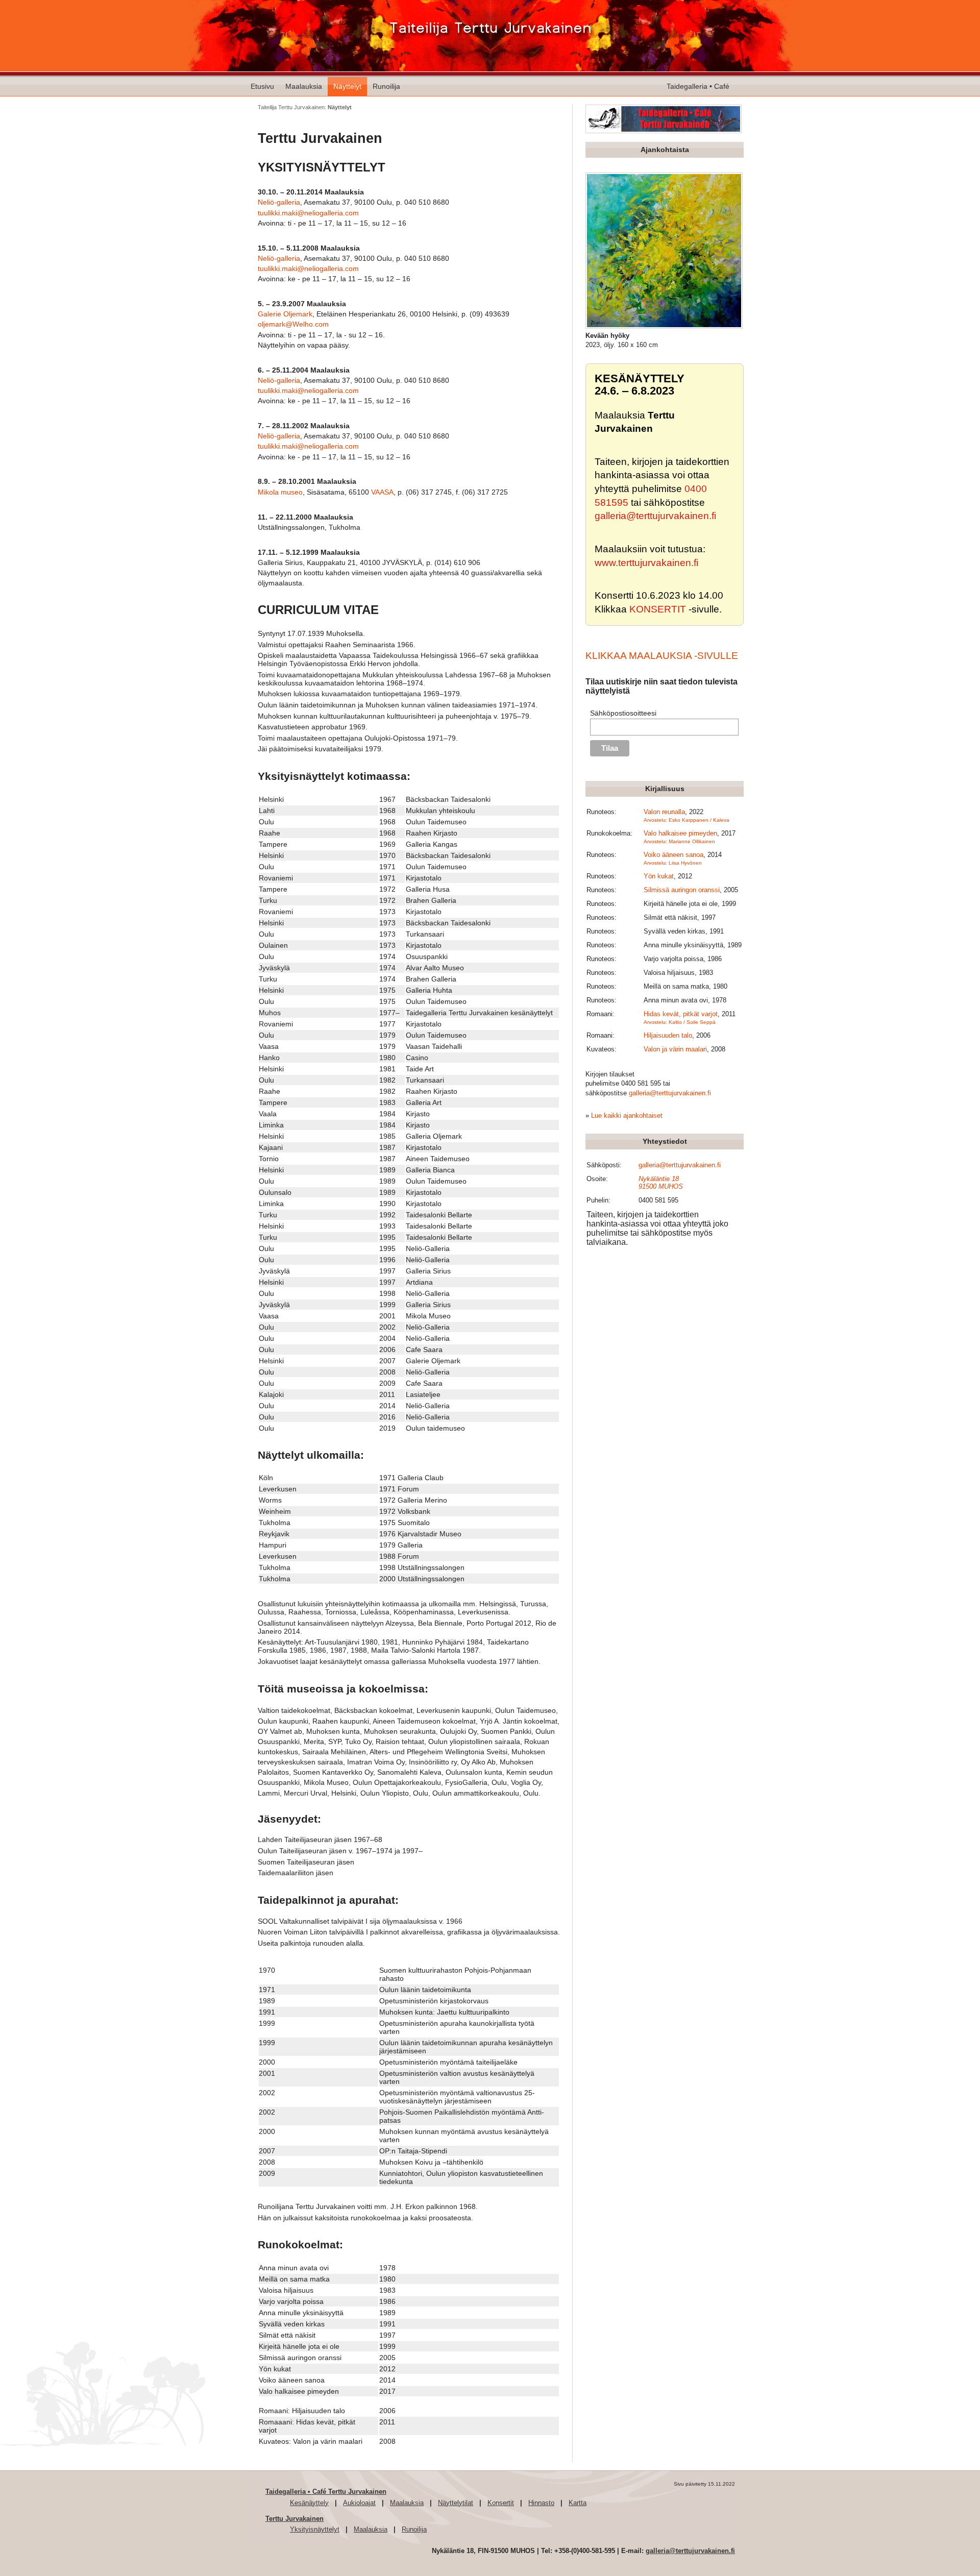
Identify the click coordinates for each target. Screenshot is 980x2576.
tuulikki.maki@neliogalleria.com (308, 213)
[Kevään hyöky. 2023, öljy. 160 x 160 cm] (664, 326)
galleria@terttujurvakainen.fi (655, 516)
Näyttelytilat (456, 2503)
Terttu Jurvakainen (295, 2519)
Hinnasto (541, 2503)
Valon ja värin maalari (675, 1049)
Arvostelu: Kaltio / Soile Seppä (680, 1022)
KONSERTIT (658, 609)
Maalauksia (304, 86)
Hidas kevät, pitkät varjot (681, 1014)
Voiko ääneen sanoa (673, 855)
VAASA (382, 492)
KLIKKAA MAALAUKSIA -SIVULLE (662, 656)
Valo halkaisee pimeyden (680, 833)
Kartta (578, 2503)
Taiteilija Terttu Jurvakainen (291, 107)
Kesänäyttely (309, 2503)
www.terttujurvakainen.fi (646, 563)
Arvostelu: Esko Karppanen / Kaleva (687, 820)
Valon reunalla (664, 812)
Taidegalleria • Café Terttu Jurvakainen (326, 2492)
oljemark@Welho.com (293, 324)
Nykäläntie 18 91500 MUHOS (661, 1183)
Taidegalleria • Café (698, 86)
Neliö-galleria (279, 202)
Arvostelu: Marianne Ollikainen (679, 841)
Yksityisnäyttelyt (315, 2529)
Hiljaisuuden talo (668, 1035)
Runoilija (386, 86)
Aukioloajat (359, 2503)
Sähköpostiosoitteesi (623, 713)
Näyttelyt (347, 86)
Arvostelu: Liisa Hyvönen (673, 863)
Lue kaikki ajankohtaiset (627, 1115)
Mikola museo (280, 492)
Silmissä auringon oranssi (682, 890)
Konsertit (501, 2503)
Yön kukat (659, 876)
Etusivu (262, 86)
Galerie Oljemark (285, 314)
